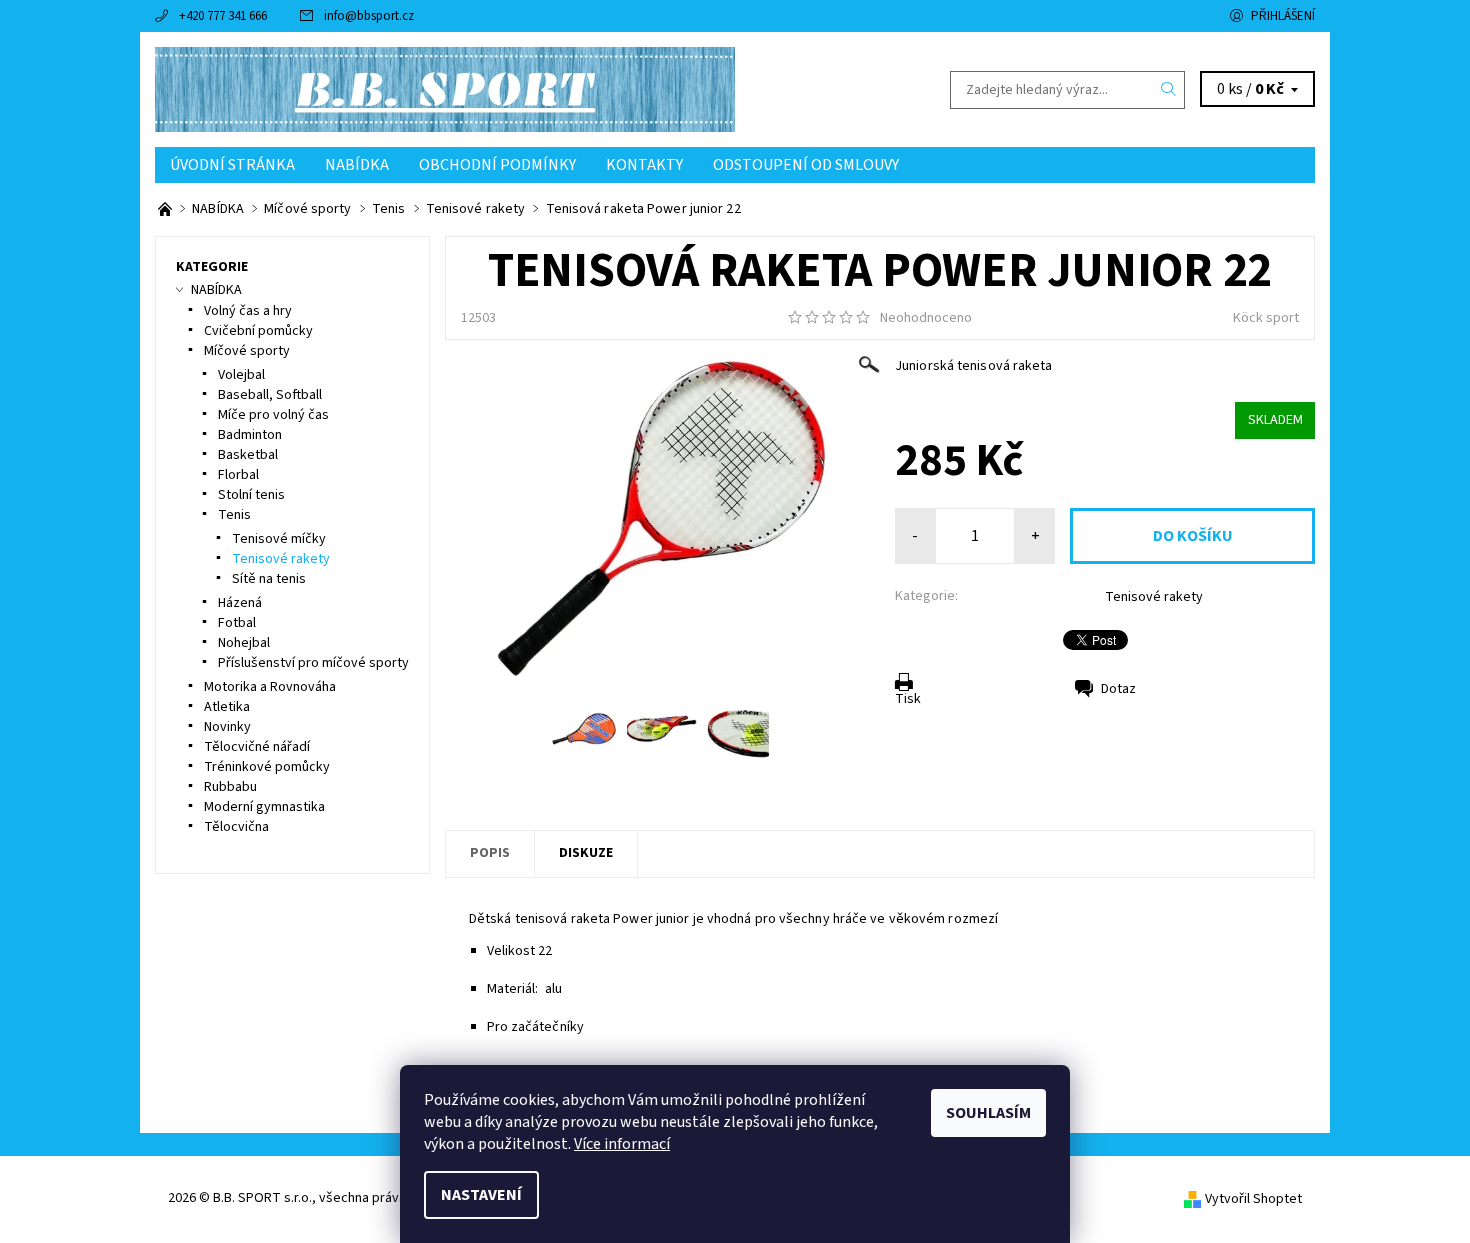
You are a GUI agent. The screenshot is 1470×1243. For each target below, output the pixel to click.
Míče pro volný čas (273, 415)
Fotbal (237, 623)
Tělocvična (236, 827)
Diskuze (586, 853)
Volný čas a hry (248, 311)
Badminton (250, 435)
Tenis (234, 515)
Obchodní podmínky (497, 165)
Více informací (622, 1144)
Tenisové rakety (1154, 597)
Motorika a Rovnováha (270, 687)
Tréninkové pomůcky (267, 767)
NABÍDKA (357, 165)
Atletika (227, 707)
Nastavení (481, 1195)
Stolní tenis (251, 495)
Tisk (908, 699)
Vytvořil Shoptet (1253, 1199)
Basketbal (248, 455)
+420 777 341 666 (223, 16)
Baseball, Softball (270, 395)
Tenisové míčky (279, 539)
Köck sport (1266, 318)
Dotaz (1118, 689)
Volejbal (241, 375)
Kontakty (644, 165)
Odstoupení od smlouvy (806, 165)
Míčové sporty (247, 351)
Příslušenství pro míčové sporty (313, 663)
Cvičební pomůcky (258, 331)
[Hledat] (1169, 90)
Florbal (238, 475)
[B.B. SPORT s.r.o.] (445, 89)
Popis (490, 853)
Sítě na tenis (269, 579)
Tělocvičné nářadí (257, 747)
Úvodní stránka (232, 165)
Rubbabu (230, 787)
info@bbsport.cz (369, 16)
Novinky (227, 727)
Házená (240, 603)
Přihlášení (1283, 16)
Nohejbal (244, 643)
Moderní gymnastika (264, 807)
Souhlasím (988, 1113)
